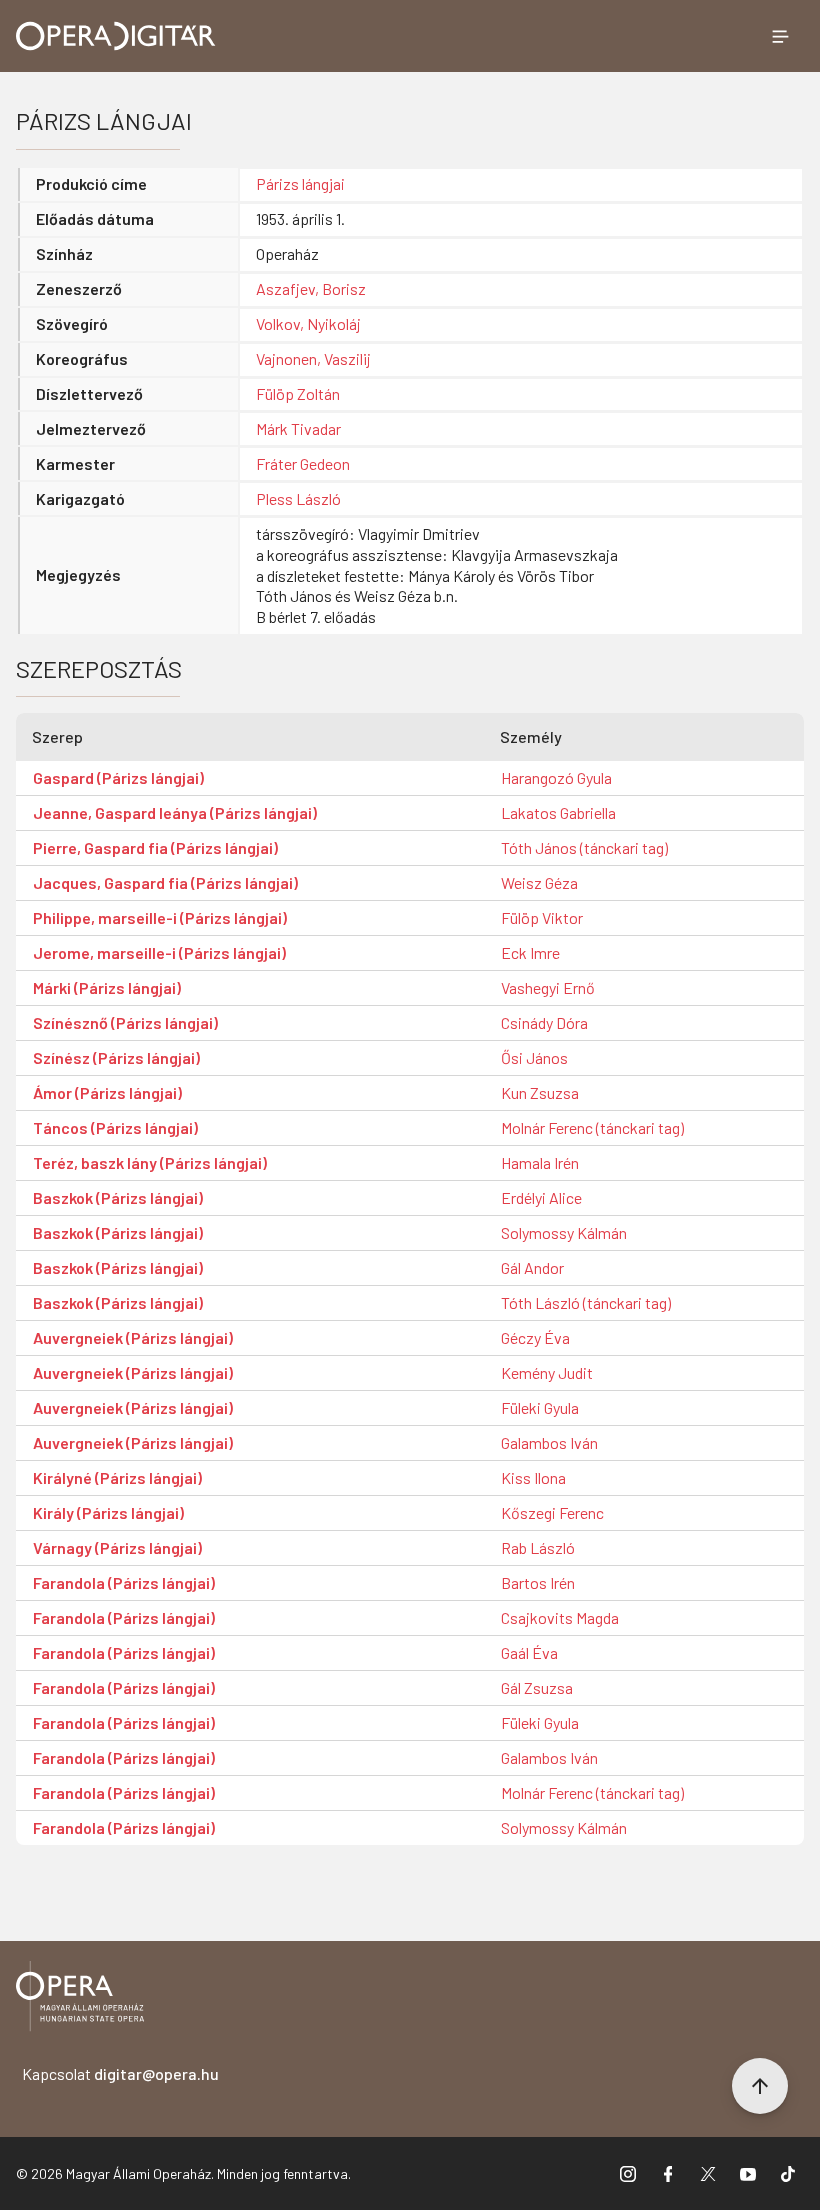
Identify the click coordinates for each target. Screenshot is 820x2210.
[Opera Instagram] (628, 2174)
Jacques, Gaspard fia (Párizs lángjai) (165, 882)
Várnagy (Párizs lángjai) (117, 1547)
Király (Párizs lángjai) (108, 1512)
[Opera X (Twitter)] (708, 2174)
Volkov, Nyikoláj (308, 323)
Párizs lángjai (300, 183)
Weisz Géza (539, 882)
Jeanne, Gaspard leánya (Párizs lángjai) (175, 812)
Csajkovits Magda (560, 1617)
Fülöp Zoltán (298, 393)
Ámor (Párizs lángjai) (107, 1092)
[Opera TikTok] (788, 2174)
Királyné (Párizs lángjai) (117, 1477)
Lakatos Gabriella (558, 812)
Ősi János (534, 1057)
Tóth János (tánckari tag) (584, 847)
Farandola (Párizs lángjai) (124, 1582)
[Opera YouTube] (748, 2174)
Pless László (298, 498)
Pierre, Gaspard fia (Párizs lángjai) (155, 847)
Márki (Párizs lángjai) (107, 987)
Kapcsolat (120, 2073)
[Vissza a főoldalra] (80, 1999)
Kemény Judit (547, 1372)
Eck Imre (530, 952)
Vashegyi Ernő (548, 987)
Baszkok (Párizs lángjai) (118, 1197)
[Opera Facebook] (668, 2174)
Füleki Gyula (540, 1407)
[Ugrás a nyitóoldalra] (116, 36)
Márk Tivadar (298, 428)
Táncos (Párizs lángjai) (115, 1127)
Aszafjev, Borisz (311, 288)
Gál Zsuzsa (537, 1687)
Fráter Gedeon (303, 463)
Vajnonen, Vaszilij (313, 358)
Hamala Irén (540, 1162)
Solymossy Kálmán (564, 1232)
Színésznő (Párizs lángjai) (125, 1022)
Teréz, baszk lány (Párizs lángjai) (150, 1162)
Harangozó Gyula (556, 777)
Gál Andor (532, 1267)
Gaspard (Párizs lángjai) (118, 777)
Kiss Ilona (533, 1477)
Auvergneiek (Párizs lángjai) (133, 1337)
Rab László (538, 1547)
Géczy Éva (535, 1337)
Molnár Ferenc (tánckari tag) (592, 1127)
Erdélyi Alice (541, 1197)
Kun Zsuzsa (540, 1092)
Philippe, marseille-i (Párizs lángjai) (160, 917)
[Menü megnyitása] (780, 36)
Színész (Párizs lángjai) (116, 1057)
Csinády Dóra (544, 1022)
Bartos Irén (538, 1582)
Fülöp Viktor (542, 917)
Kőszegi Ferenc (552, 1512)
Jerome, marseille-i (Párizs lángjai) (159, 952)
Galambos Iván (549, 1442)
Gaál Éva (529, 1652)
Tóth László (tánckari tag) (586, 1302)
